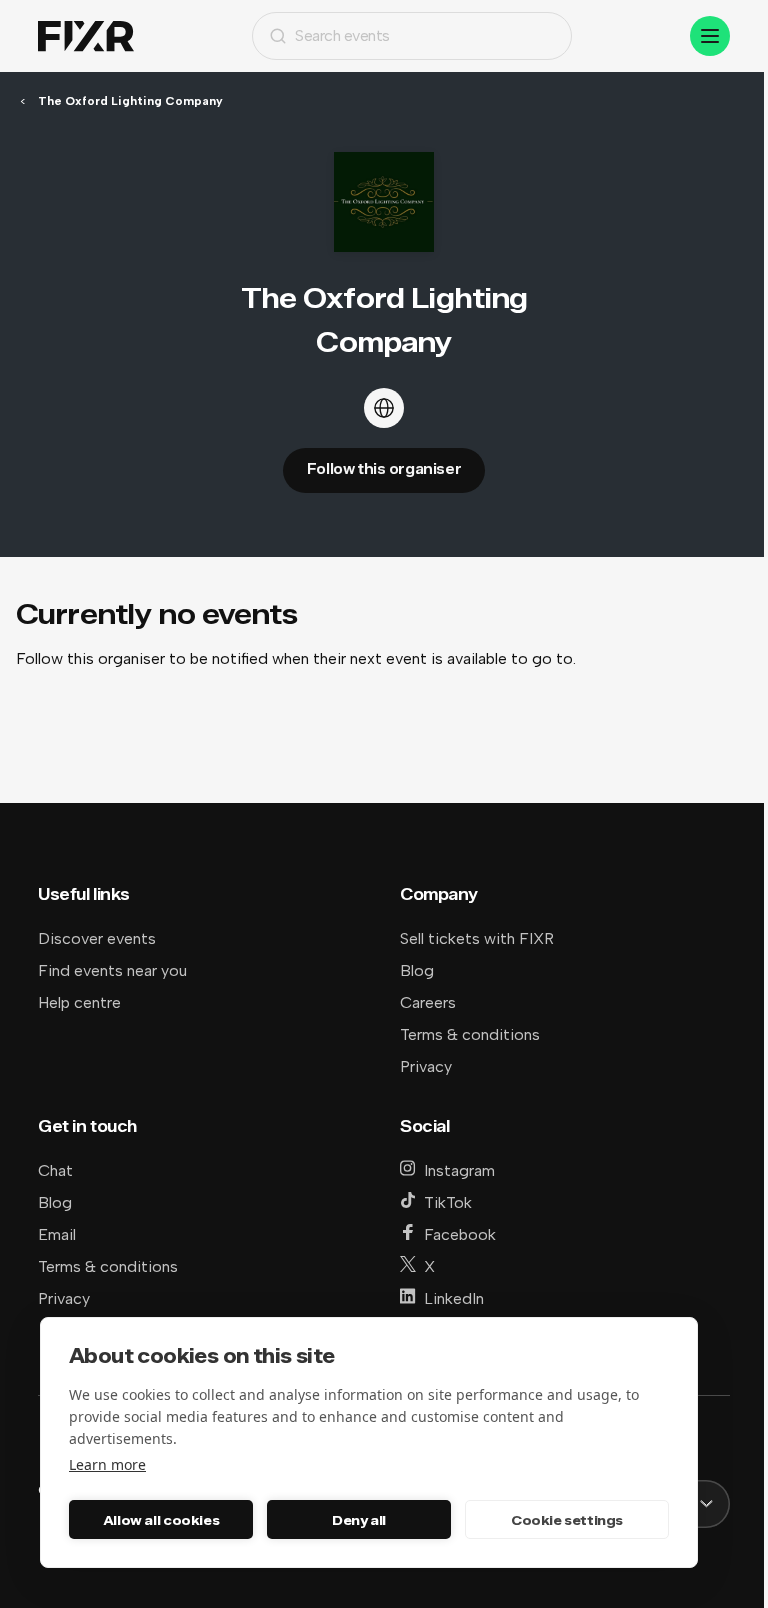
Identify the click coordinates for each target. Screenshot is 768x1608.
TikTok (448, 1202)
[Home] (86, 36)
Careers (428, 1002)
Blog (417, 970)
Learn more (107, 1464)
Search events (342, 35)
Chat (55, 1170)
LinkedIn (454, 1298)
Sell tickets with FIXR (477, 938)
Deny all (359, 1520)
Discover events (97, 938)
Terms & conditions (470, 1034)
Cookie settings (567, 1520)
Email (57, 1234)
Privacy (426, 1066)
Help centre (79, 1002)
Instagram (459, 1170)
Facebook (460, 1234)
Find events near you (112, 970)
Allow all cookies (161, 1520)
